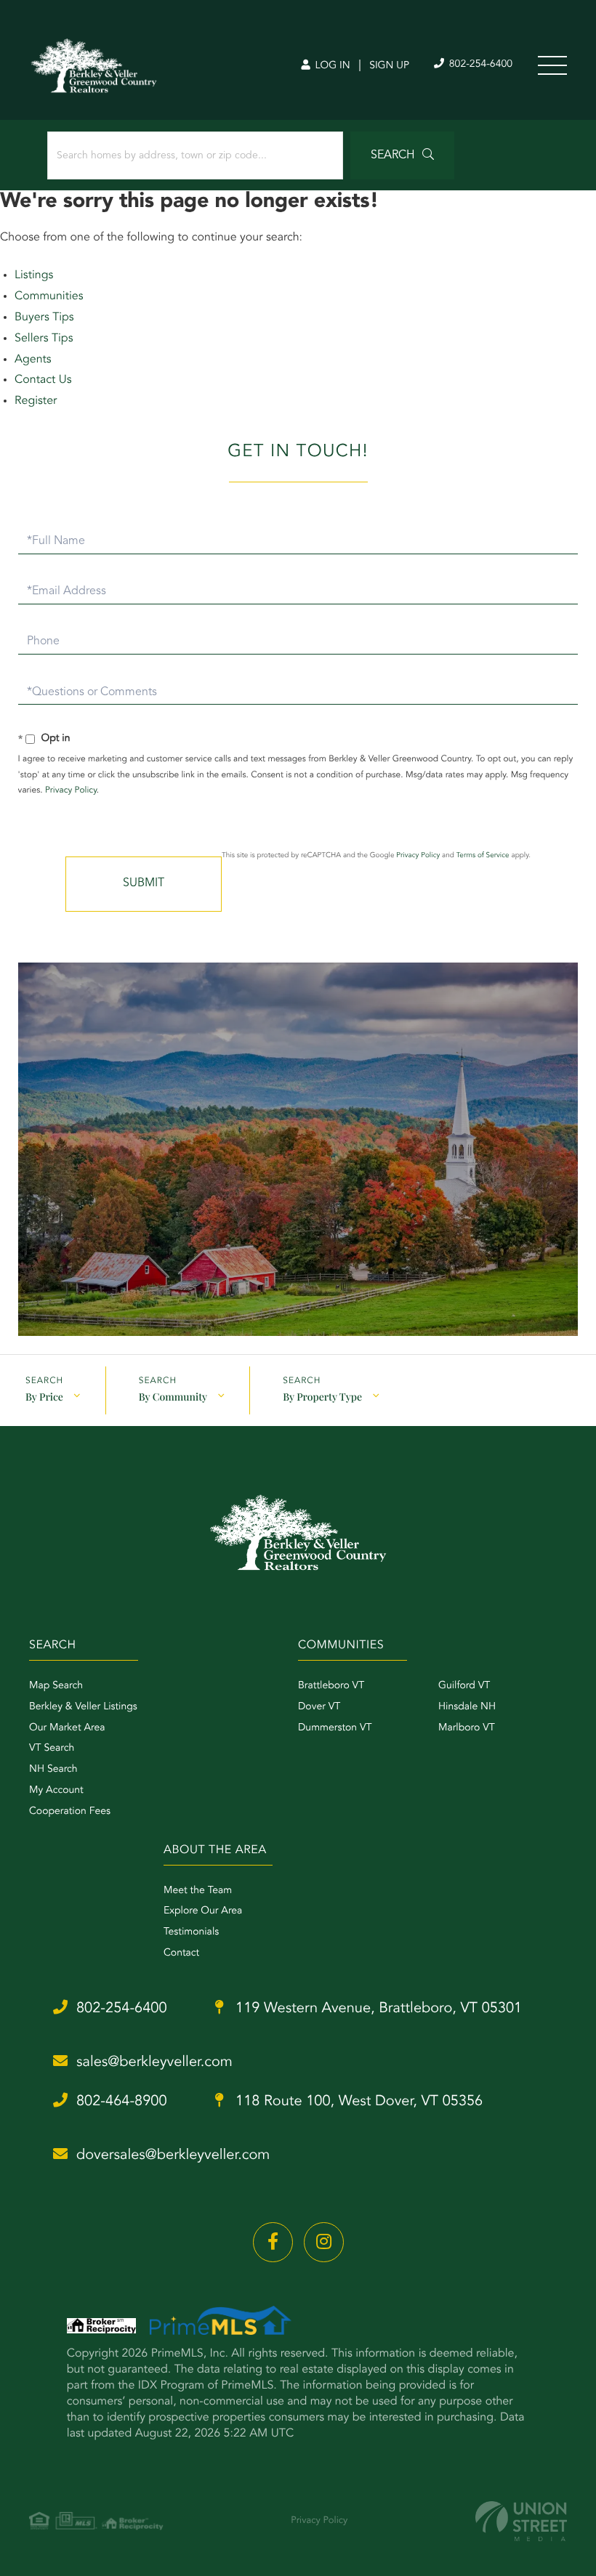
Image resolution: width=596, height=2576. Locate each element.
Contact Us (43, 380)
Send (144, 884)
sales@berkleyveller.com (154, 2062)
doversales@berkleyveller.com (173, 2155)
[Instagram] (324, 2242)
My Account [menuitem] (56, 1791)
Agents (33, 360)
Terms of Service (483, 856)
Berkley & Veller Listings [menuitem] (83, 1707)
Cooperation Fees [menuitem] (70, 1812)
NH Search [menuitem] (53, 1770)
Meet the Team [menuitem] (198, 1891)
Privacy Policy (71, 790)
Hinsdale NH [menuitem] (467, 1707)
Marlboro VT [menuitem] (467, 1728)
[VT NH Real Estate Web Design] (521, 2521)
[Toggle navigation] (552, 65)
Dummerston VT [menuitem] (335, 1728)
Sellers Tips (44, 339)
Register (36, 401)
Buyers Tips (44, 317)
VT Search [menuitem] (52, 1749)
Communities (49, 296)
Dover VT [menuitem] (319, 1707)
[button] (402, 155)
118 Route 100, (358, 2102)
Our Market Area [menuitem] (67, 1728)
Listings (34, 275)
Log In (331, 66)
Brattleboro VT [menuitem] (331, 1686)
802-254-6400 (479, 65)
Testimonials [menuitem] (191, 1932)
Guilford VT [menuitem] (464, 1686)
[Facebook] (273, 2242)
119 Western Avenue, (377, 2009)
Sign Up (389, 66)
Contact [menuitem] (181, 1953)
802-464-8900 (122, 2102)
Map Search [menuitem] (56, 1686)
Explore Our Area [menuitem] (203, 1911)
